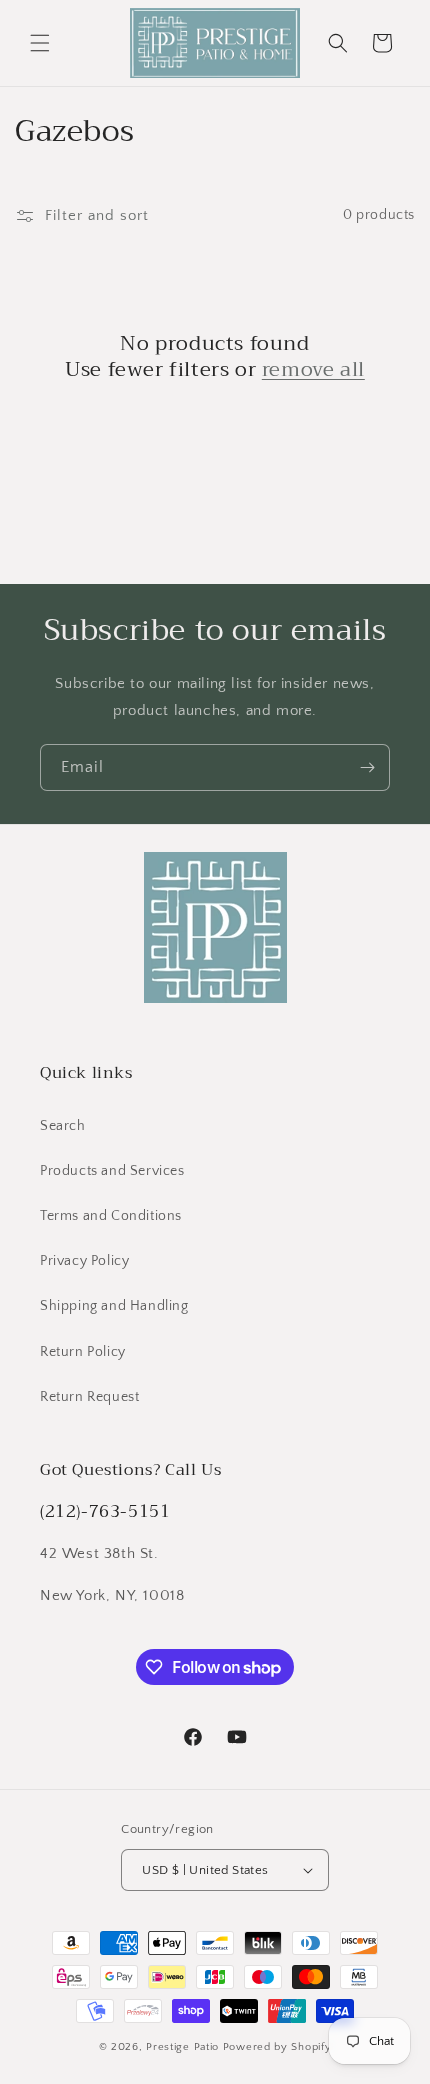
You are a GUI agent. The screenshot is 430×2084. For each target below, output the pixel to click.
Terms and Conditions (111, 1216)
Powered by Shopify (277, 2047)
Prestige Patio (184, 2047)
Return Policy (83, 1352)
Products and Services (112, 1171)
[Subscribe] (367, 767)
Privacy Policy (84, 1261)
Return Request (89, 1397)
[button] (40, 43)
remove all (313, 370)
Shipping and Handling (114, 1306)
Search (63, 1126)
